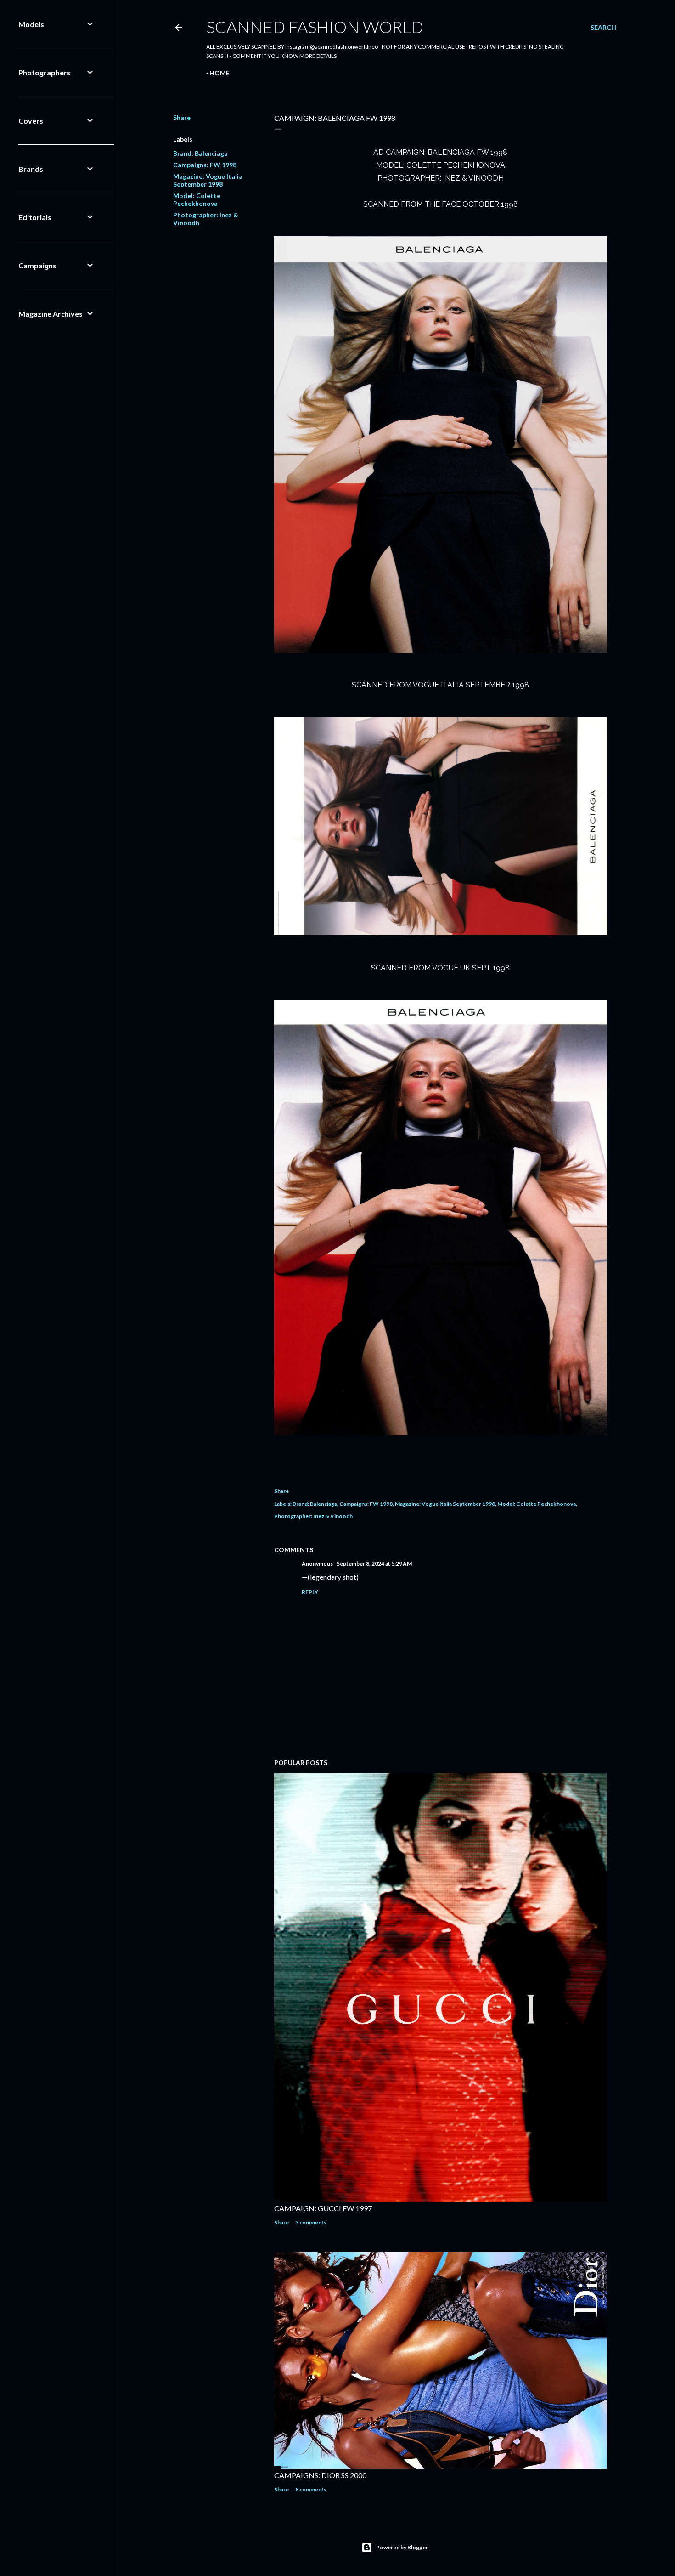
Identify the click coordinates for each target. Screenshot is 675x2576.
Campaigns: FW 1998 (205, 165)
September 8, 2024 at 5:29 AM (374, 1563)
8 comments (311, 2489)
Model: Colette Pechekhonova (197, 199)
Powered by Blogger (402, 2547)
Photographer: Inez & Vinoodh (313, 1516)
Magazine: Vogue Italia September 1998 (208, 180)
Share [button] (182, 117)
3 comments (311, 2222)
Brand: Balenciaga (200, 153)
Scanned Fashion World (315, 27)
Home (219, 73)
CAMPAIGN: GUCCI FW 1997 (323, 2208)
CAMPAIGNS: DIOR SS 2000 (320, 2475)
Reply (310, 1592)
